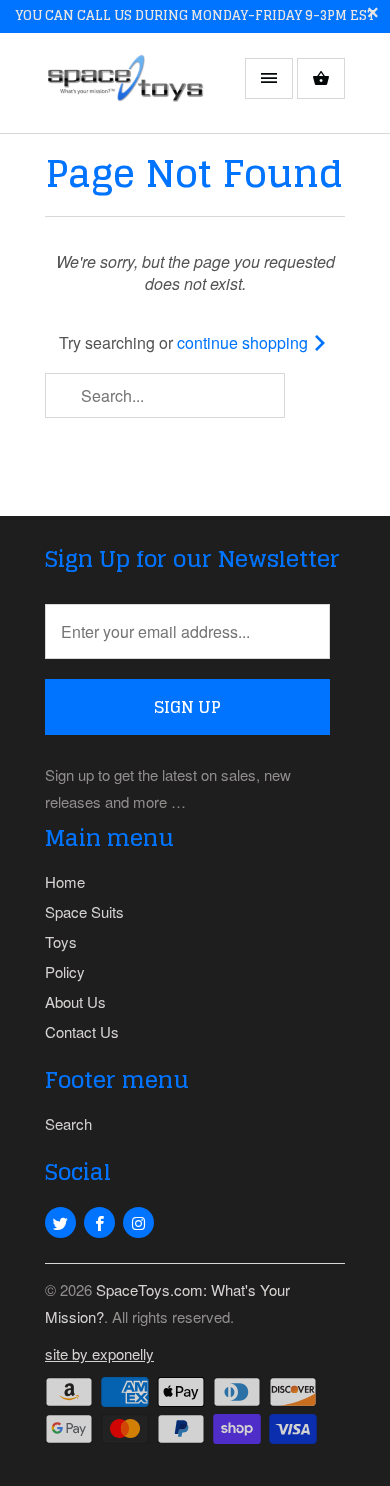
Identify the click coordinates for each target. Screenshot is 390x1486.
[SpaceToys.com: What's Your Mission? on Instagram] (138, 1222)
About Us (75, 1001)
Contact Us (82, 1031)
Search (68, 1123)
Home (65, 881)
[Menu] (269, 78)
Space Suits (84, 911)
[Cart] (321, 78)
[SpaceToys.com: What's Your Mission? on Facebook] (99, 1222)
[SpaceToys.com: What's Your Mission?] (125, 90)
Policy (65, 971)
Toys (61, 941)
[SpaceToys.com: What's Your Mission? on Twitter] (60, 1222)
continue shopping (244, 342)
